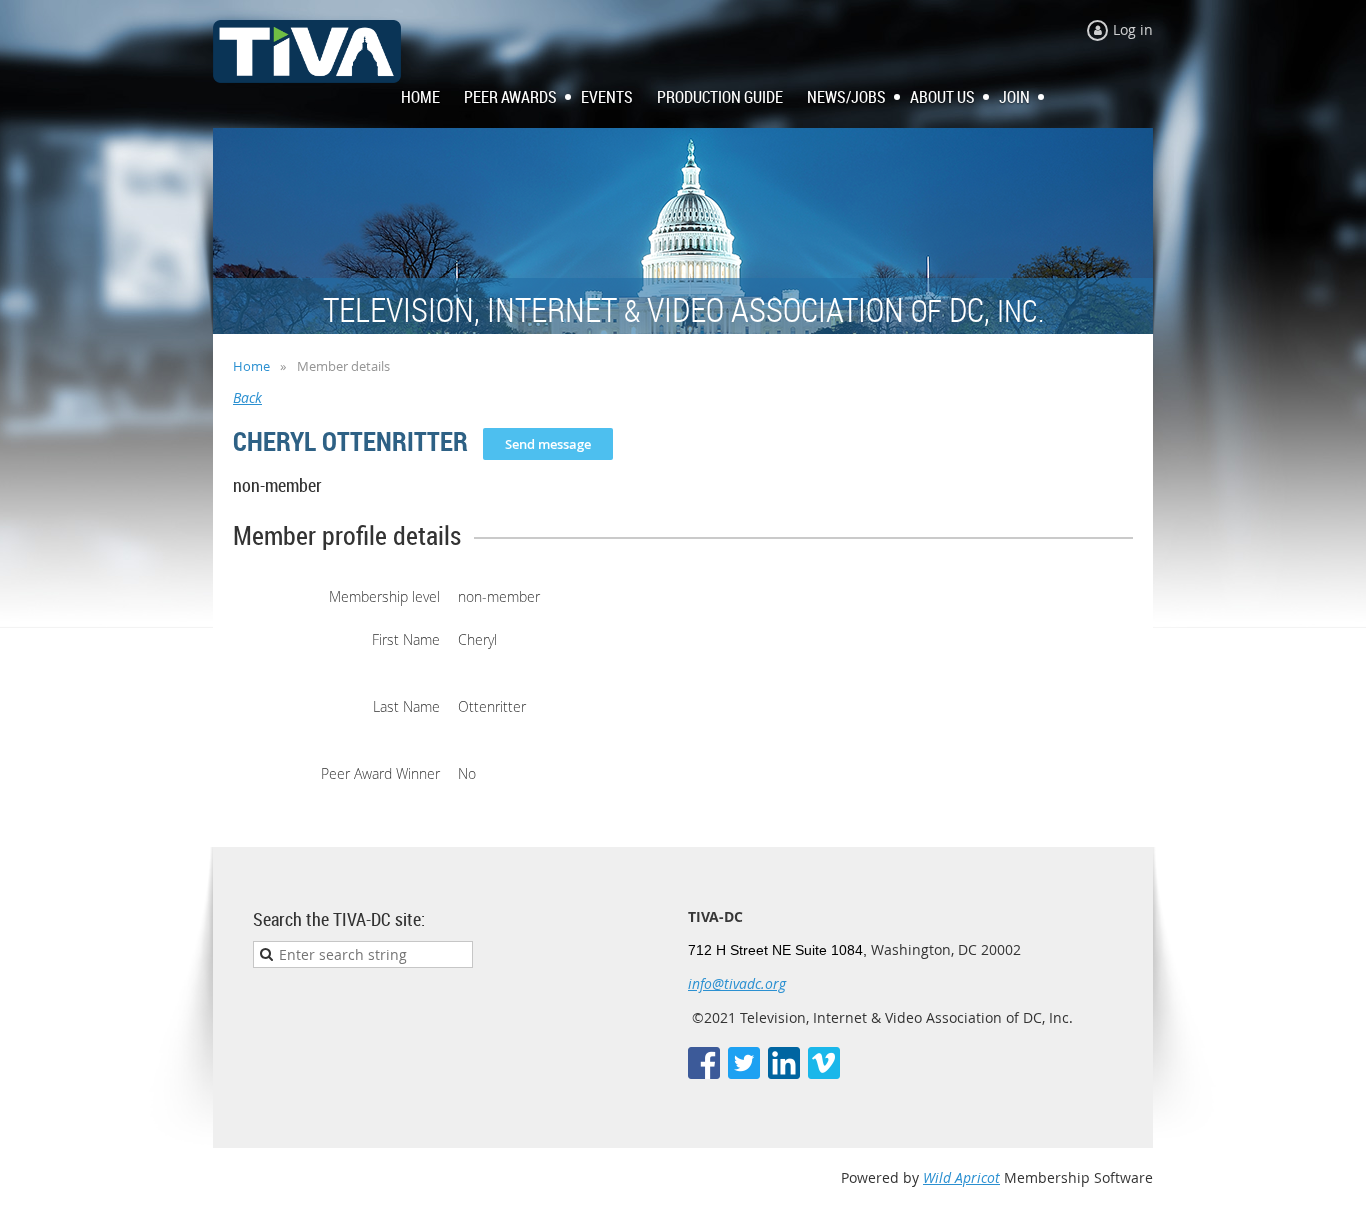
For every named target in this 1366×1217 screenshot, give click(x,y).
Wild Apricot (961, 1177)
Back (247, 397)
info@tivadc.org (737, 983)
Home (251, 366)
